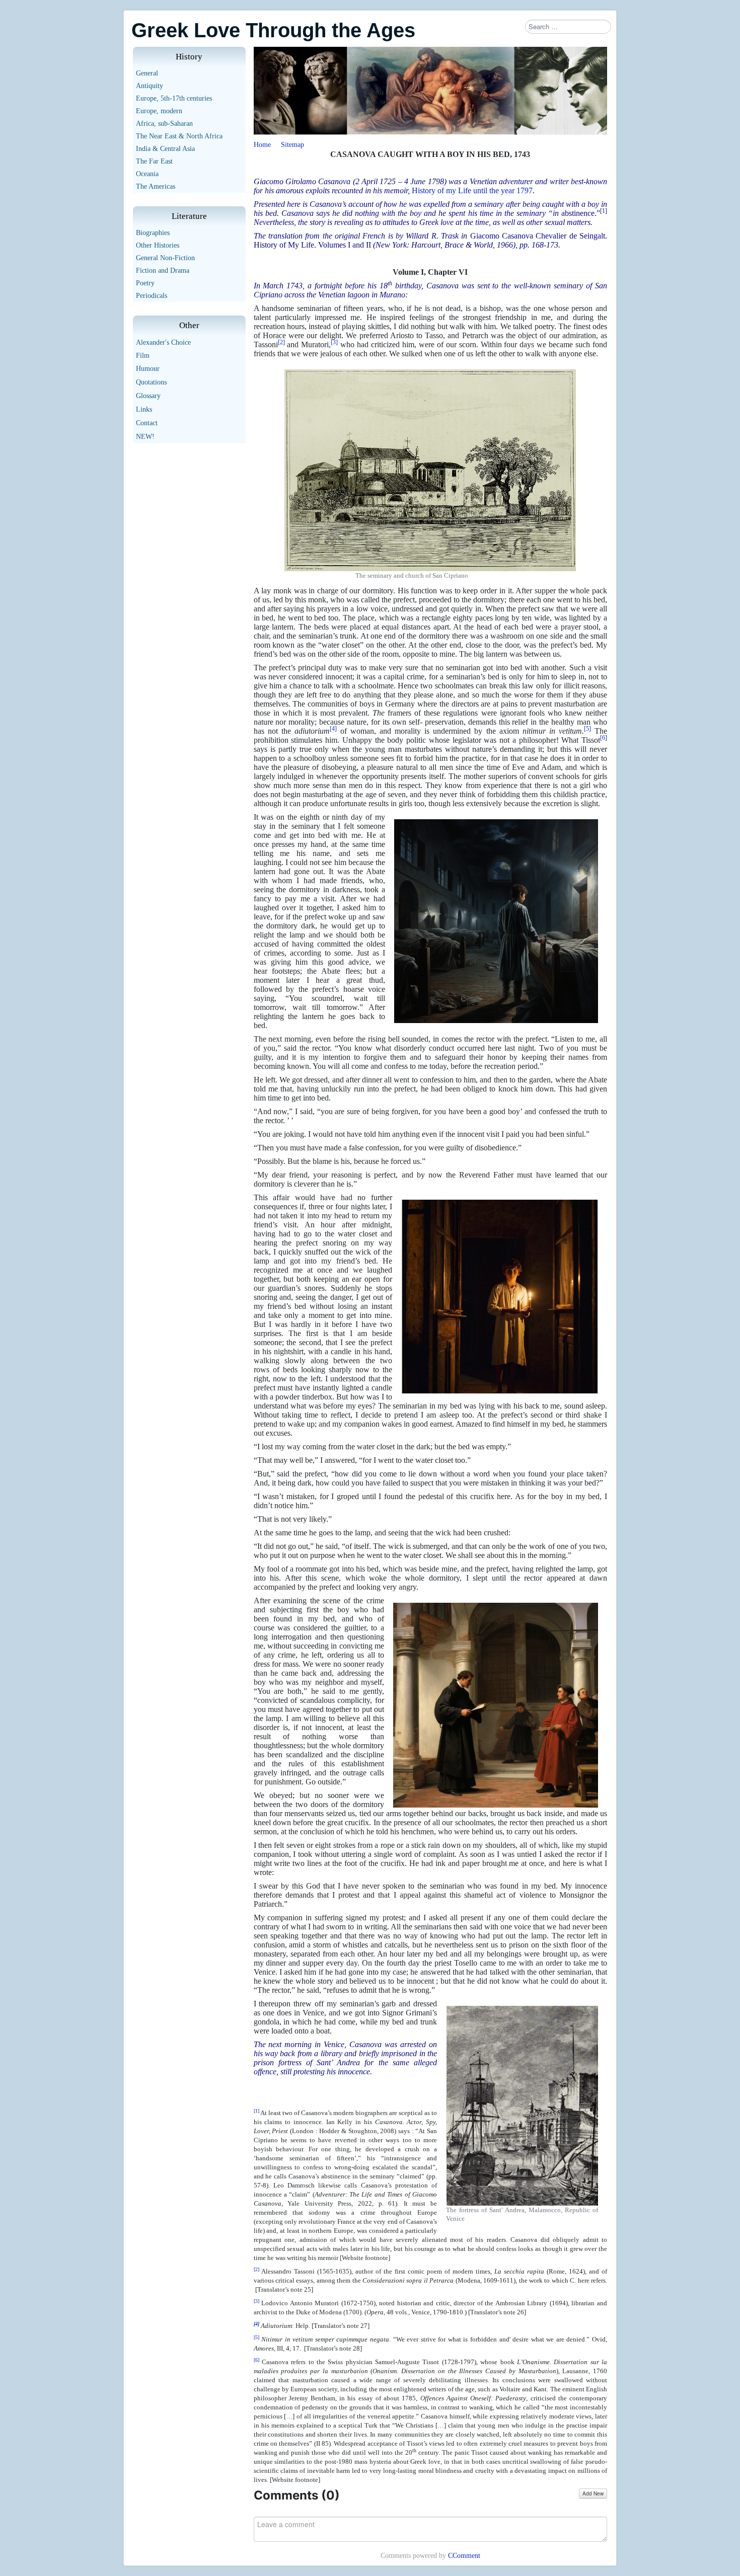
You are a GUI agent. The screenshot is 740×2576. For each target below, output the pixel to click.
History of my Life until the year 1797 (472, 190)
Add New (593, 2493)
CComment (464, 2556)
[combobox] (568, 27)
